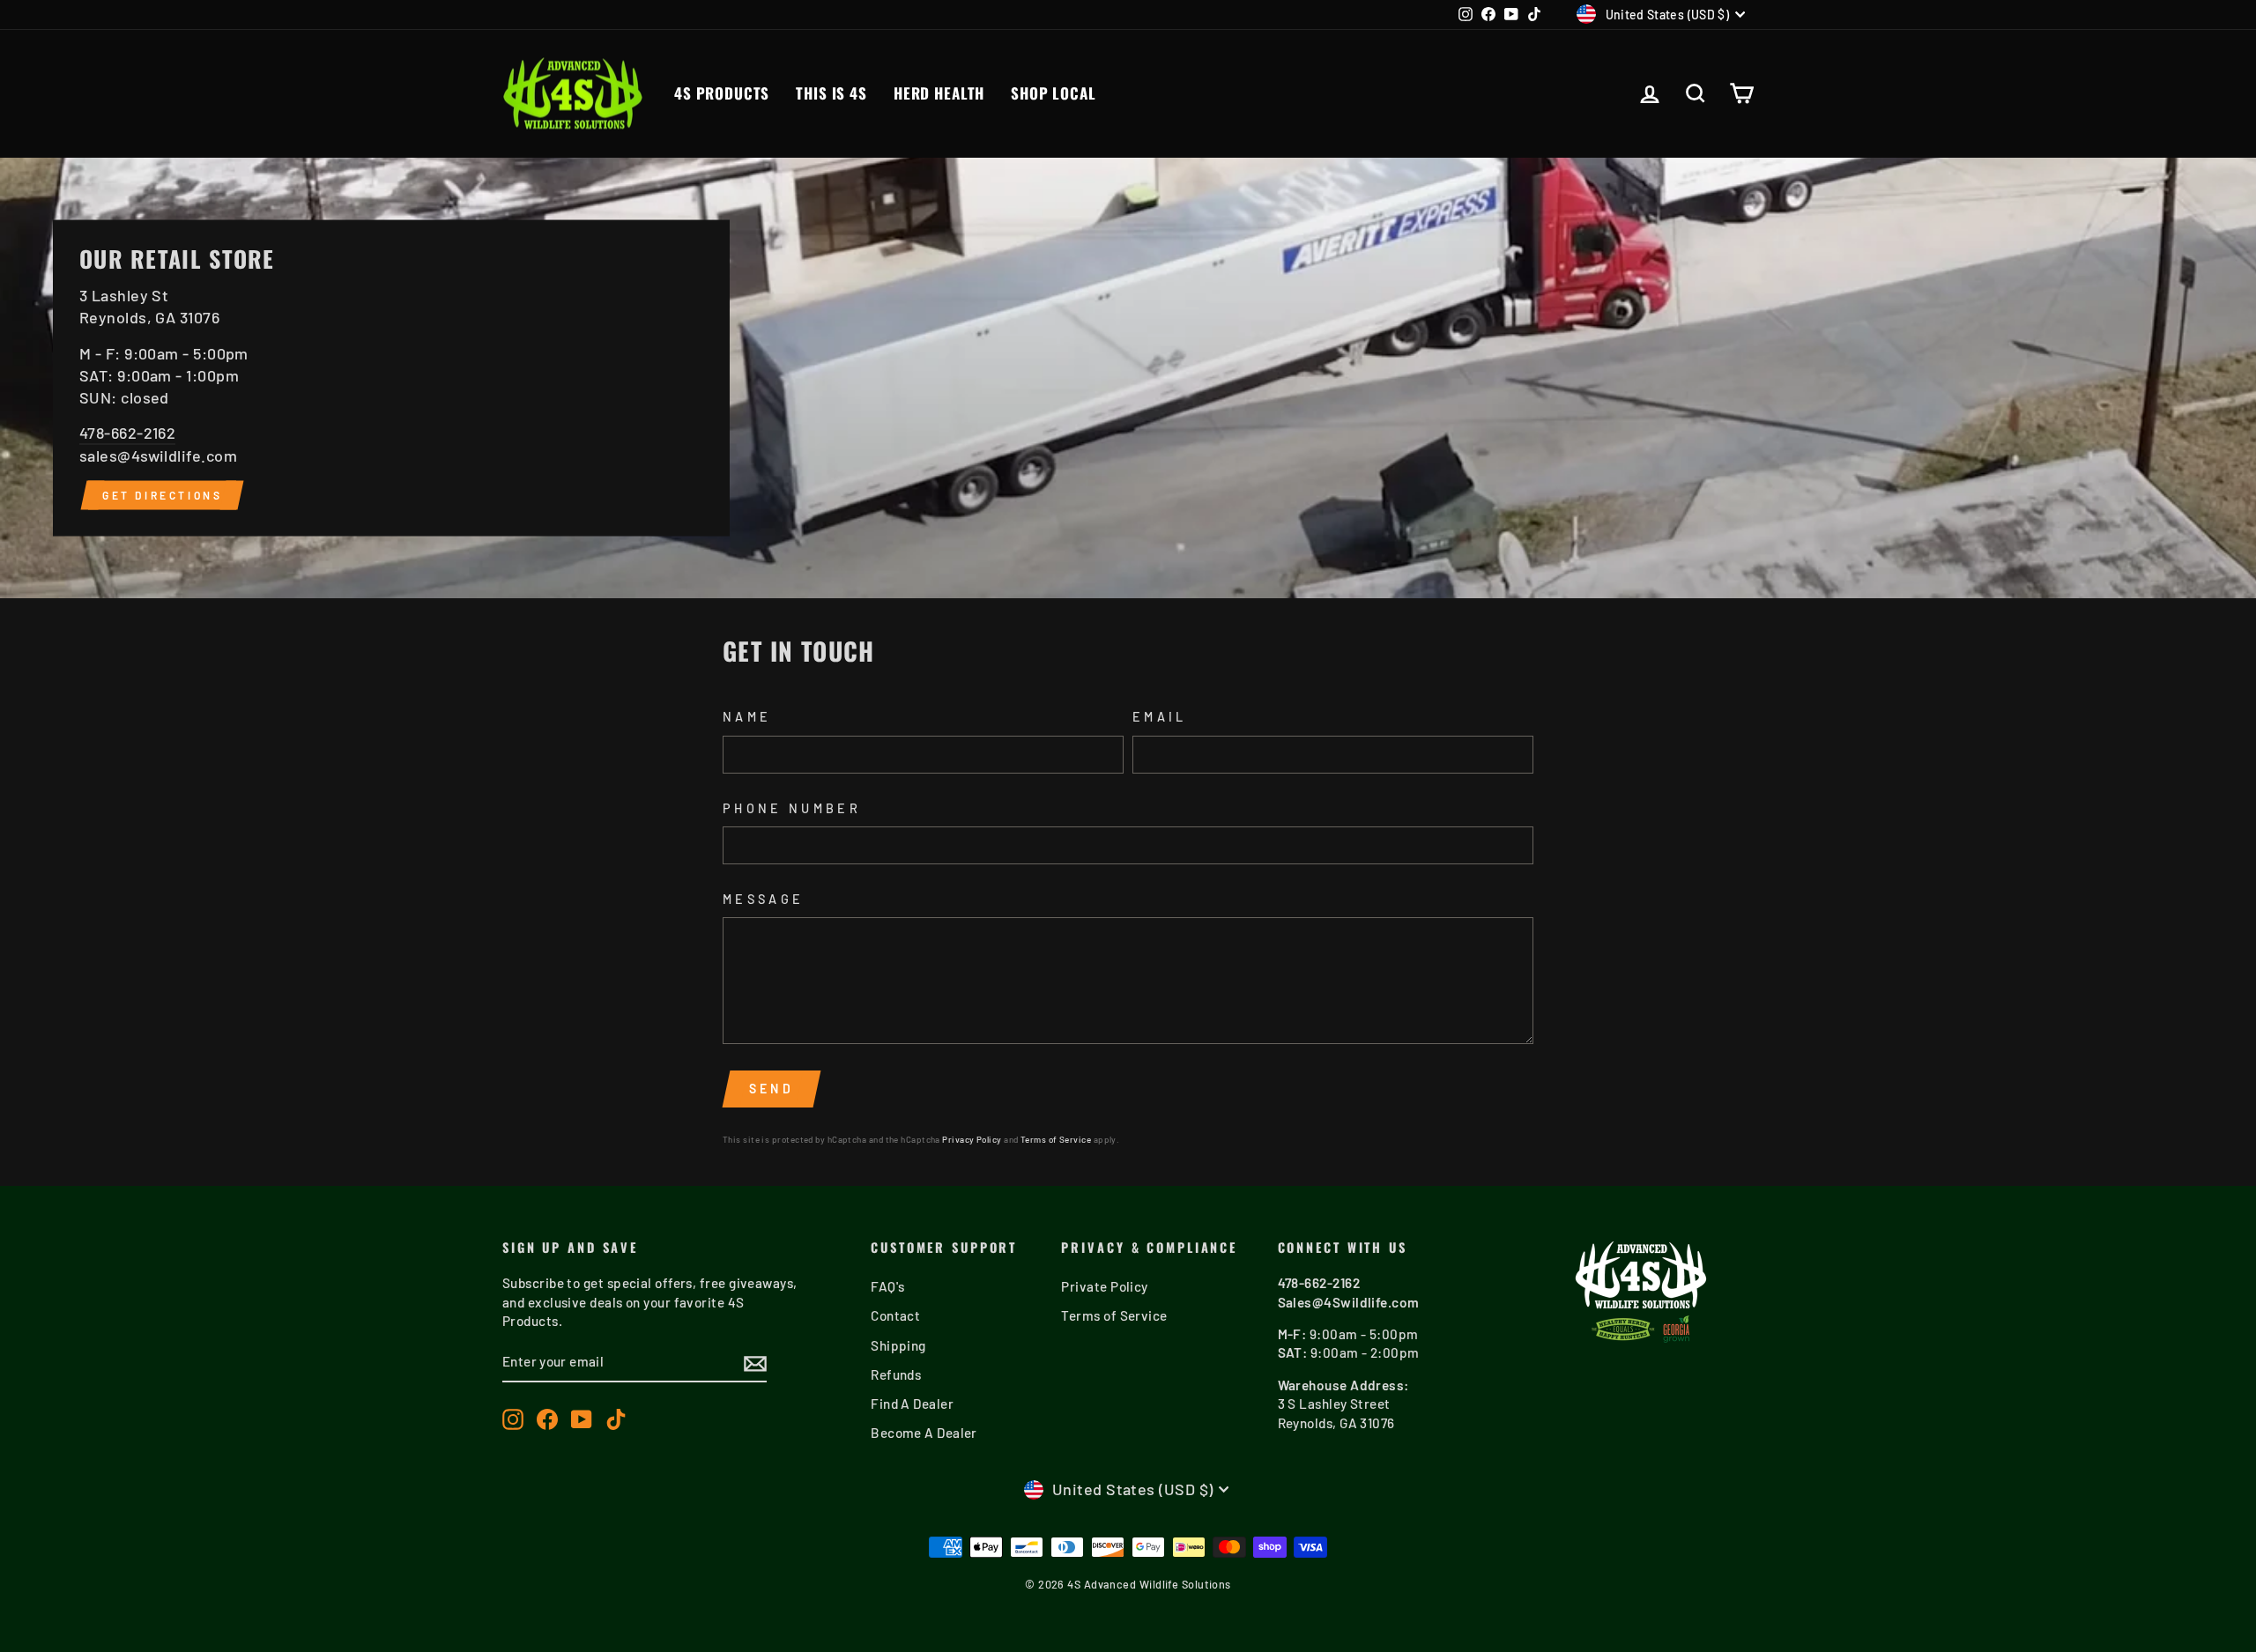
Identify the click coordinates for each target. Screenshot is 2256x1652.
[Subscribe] (755, 1363)
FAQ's (887, 1286)
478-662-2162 (127, 433)
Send (772, 1089)
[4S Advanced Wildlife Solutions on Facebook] (547, 1419)
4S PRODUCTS (722, 93)
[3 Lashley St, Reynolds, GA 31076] (1128, 378)
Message (763, 899)
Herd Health (939, 93)
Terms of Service (1056, 1139)
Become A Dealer (924, 1433)
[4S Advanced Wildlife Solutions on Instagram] (513, 1419)
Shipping (898, 1345)
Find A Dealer (912, 1404)
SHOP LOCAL (1054, 93)
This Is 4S (831, 93)
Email (1160, 717)
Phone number (792, 808)
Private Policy (1104, 1286)
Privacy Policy (972, 1139)
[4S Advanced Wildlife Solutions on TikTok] (616, 1419)
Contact (895, 1315)
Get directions (162, 494)
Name (747, 717)
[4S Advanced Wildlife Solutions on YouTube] (582, 1419)
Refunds (896, 1374)
